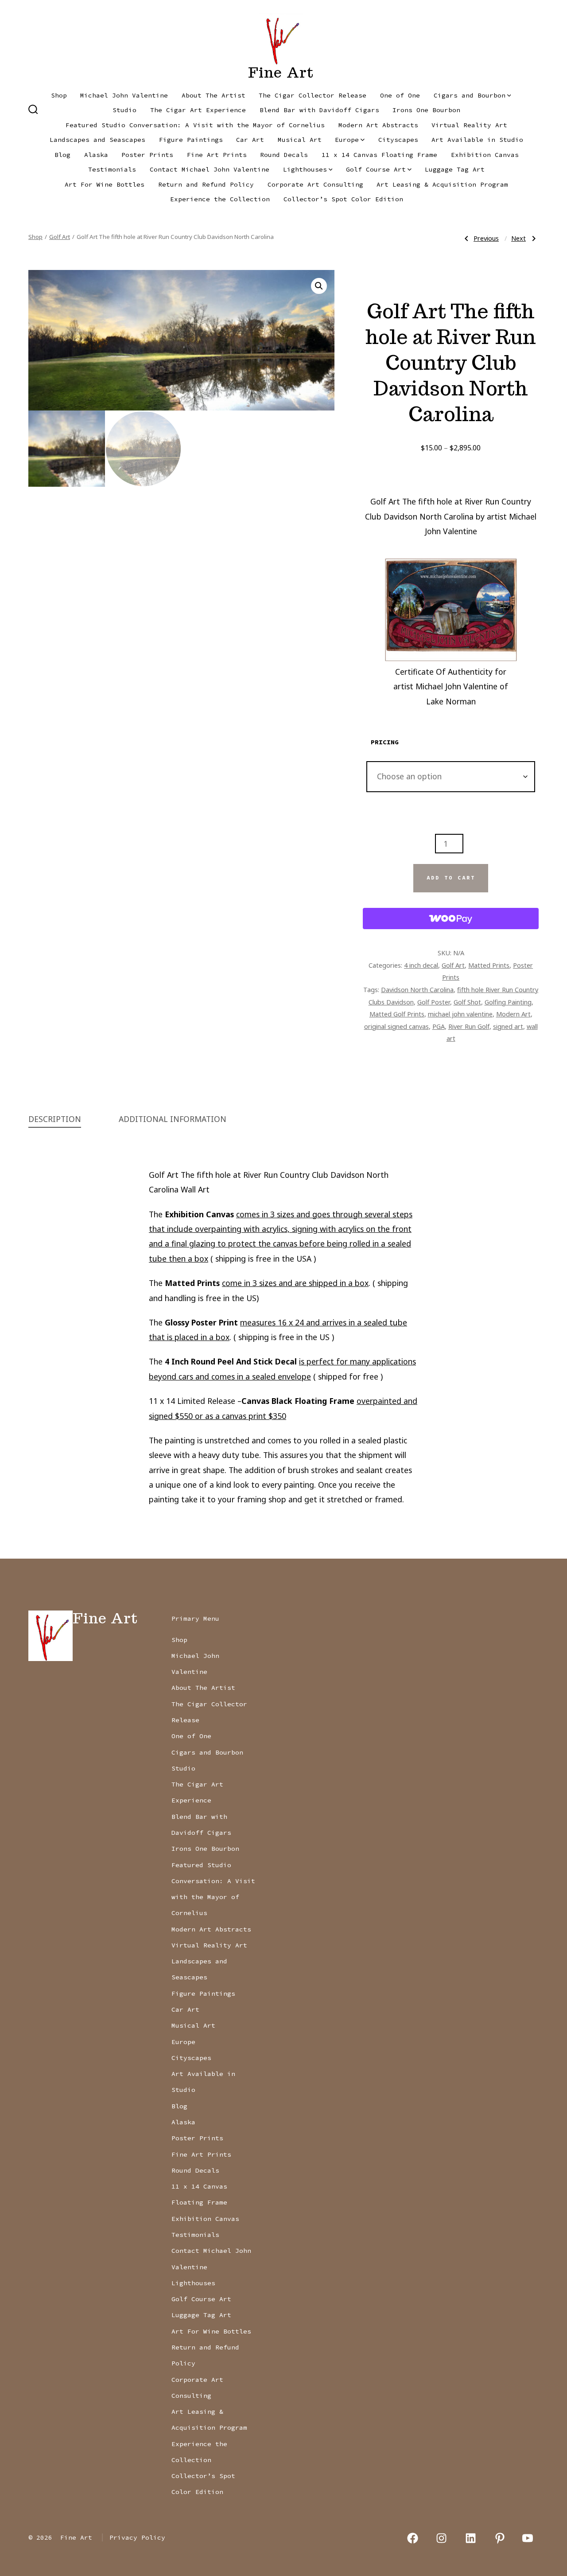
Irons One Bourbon (426, 110)
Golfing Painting (508, 1002)
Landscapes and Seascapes (97, 140)
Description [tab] (55, 1119)
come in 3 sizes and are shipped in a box (295, 1283)
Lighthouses (305, 169)
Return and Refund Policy (206, 184)
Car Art (250, 140)
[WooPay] (451, 919)
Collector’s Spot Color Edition (343, 199)
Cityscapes (398, 140)
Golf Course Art (376, 169)
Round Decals (284, 155)
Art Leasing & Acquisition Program (442, 184)
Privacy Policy (137, 2537)
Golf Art (60, 237)
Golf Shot (467, 1002)
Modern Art (513, 1014)
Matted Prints (489, 965)
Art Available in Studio (477, 140)
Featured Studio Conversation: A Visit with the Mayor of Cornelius (195, 125)
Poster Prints (147, 155)
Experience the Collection (220, 199)
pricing (385, 742)
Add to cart (451, 878)
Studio (124, 110)
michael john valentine (460, 1014)
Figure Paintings (191, 140)
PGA (439, 1026)
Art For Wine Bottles (105, 184)
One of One (400, 95)
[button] (319, 286)
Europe (347, 140)
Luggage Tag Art (455, 169)
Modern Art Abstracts (378, 125)
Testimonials (112, 169)
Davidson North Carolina (417, 989)
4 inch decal (421, 965)
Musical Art (300, 140)
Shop (59, 95)
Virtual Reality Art (469, 125)
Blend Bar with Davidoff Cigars (319, 110)
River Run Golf (469, 1026)
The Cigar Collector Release (313, 95)
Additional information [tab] (173, 1119)
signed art (508, 1026)
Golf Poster (434, 1002)
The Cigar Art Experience (198, 110)
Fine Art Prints (217, 155)
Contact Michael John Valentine (210, 169)
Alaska (96, 155)
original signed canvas (396, 1026)
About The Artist (214, 95)
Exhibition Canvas (485, 155)
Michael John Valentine (124, 95)
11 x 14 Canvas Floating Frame (379, 155)
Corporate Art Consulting (315, 184)
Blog (62, 155)
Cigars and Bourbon (470, 95)
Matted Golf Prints (397, 1014)
